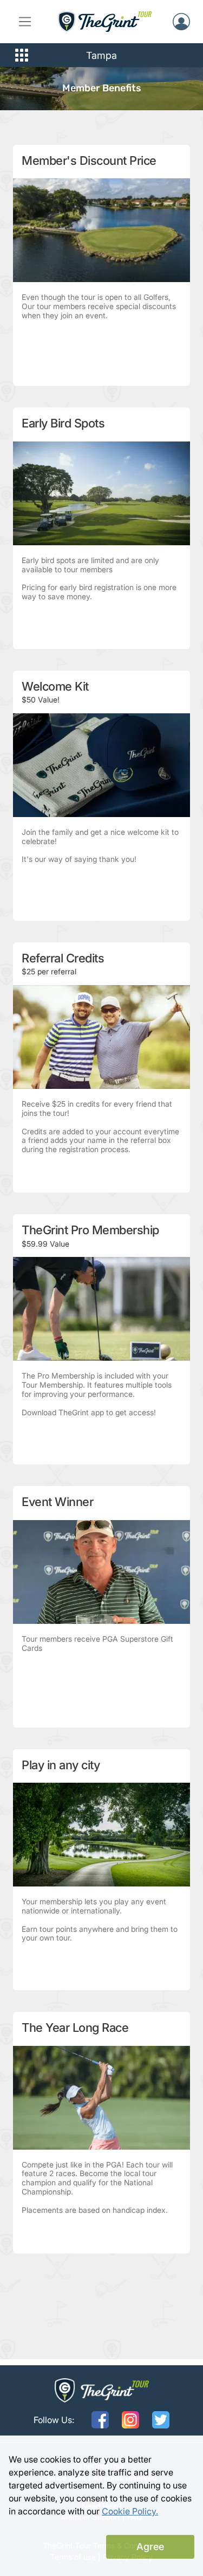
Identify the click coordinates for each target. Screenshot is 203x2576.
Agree (150, 2547)
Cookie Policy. (130, 2511)
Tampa (101, 55)
